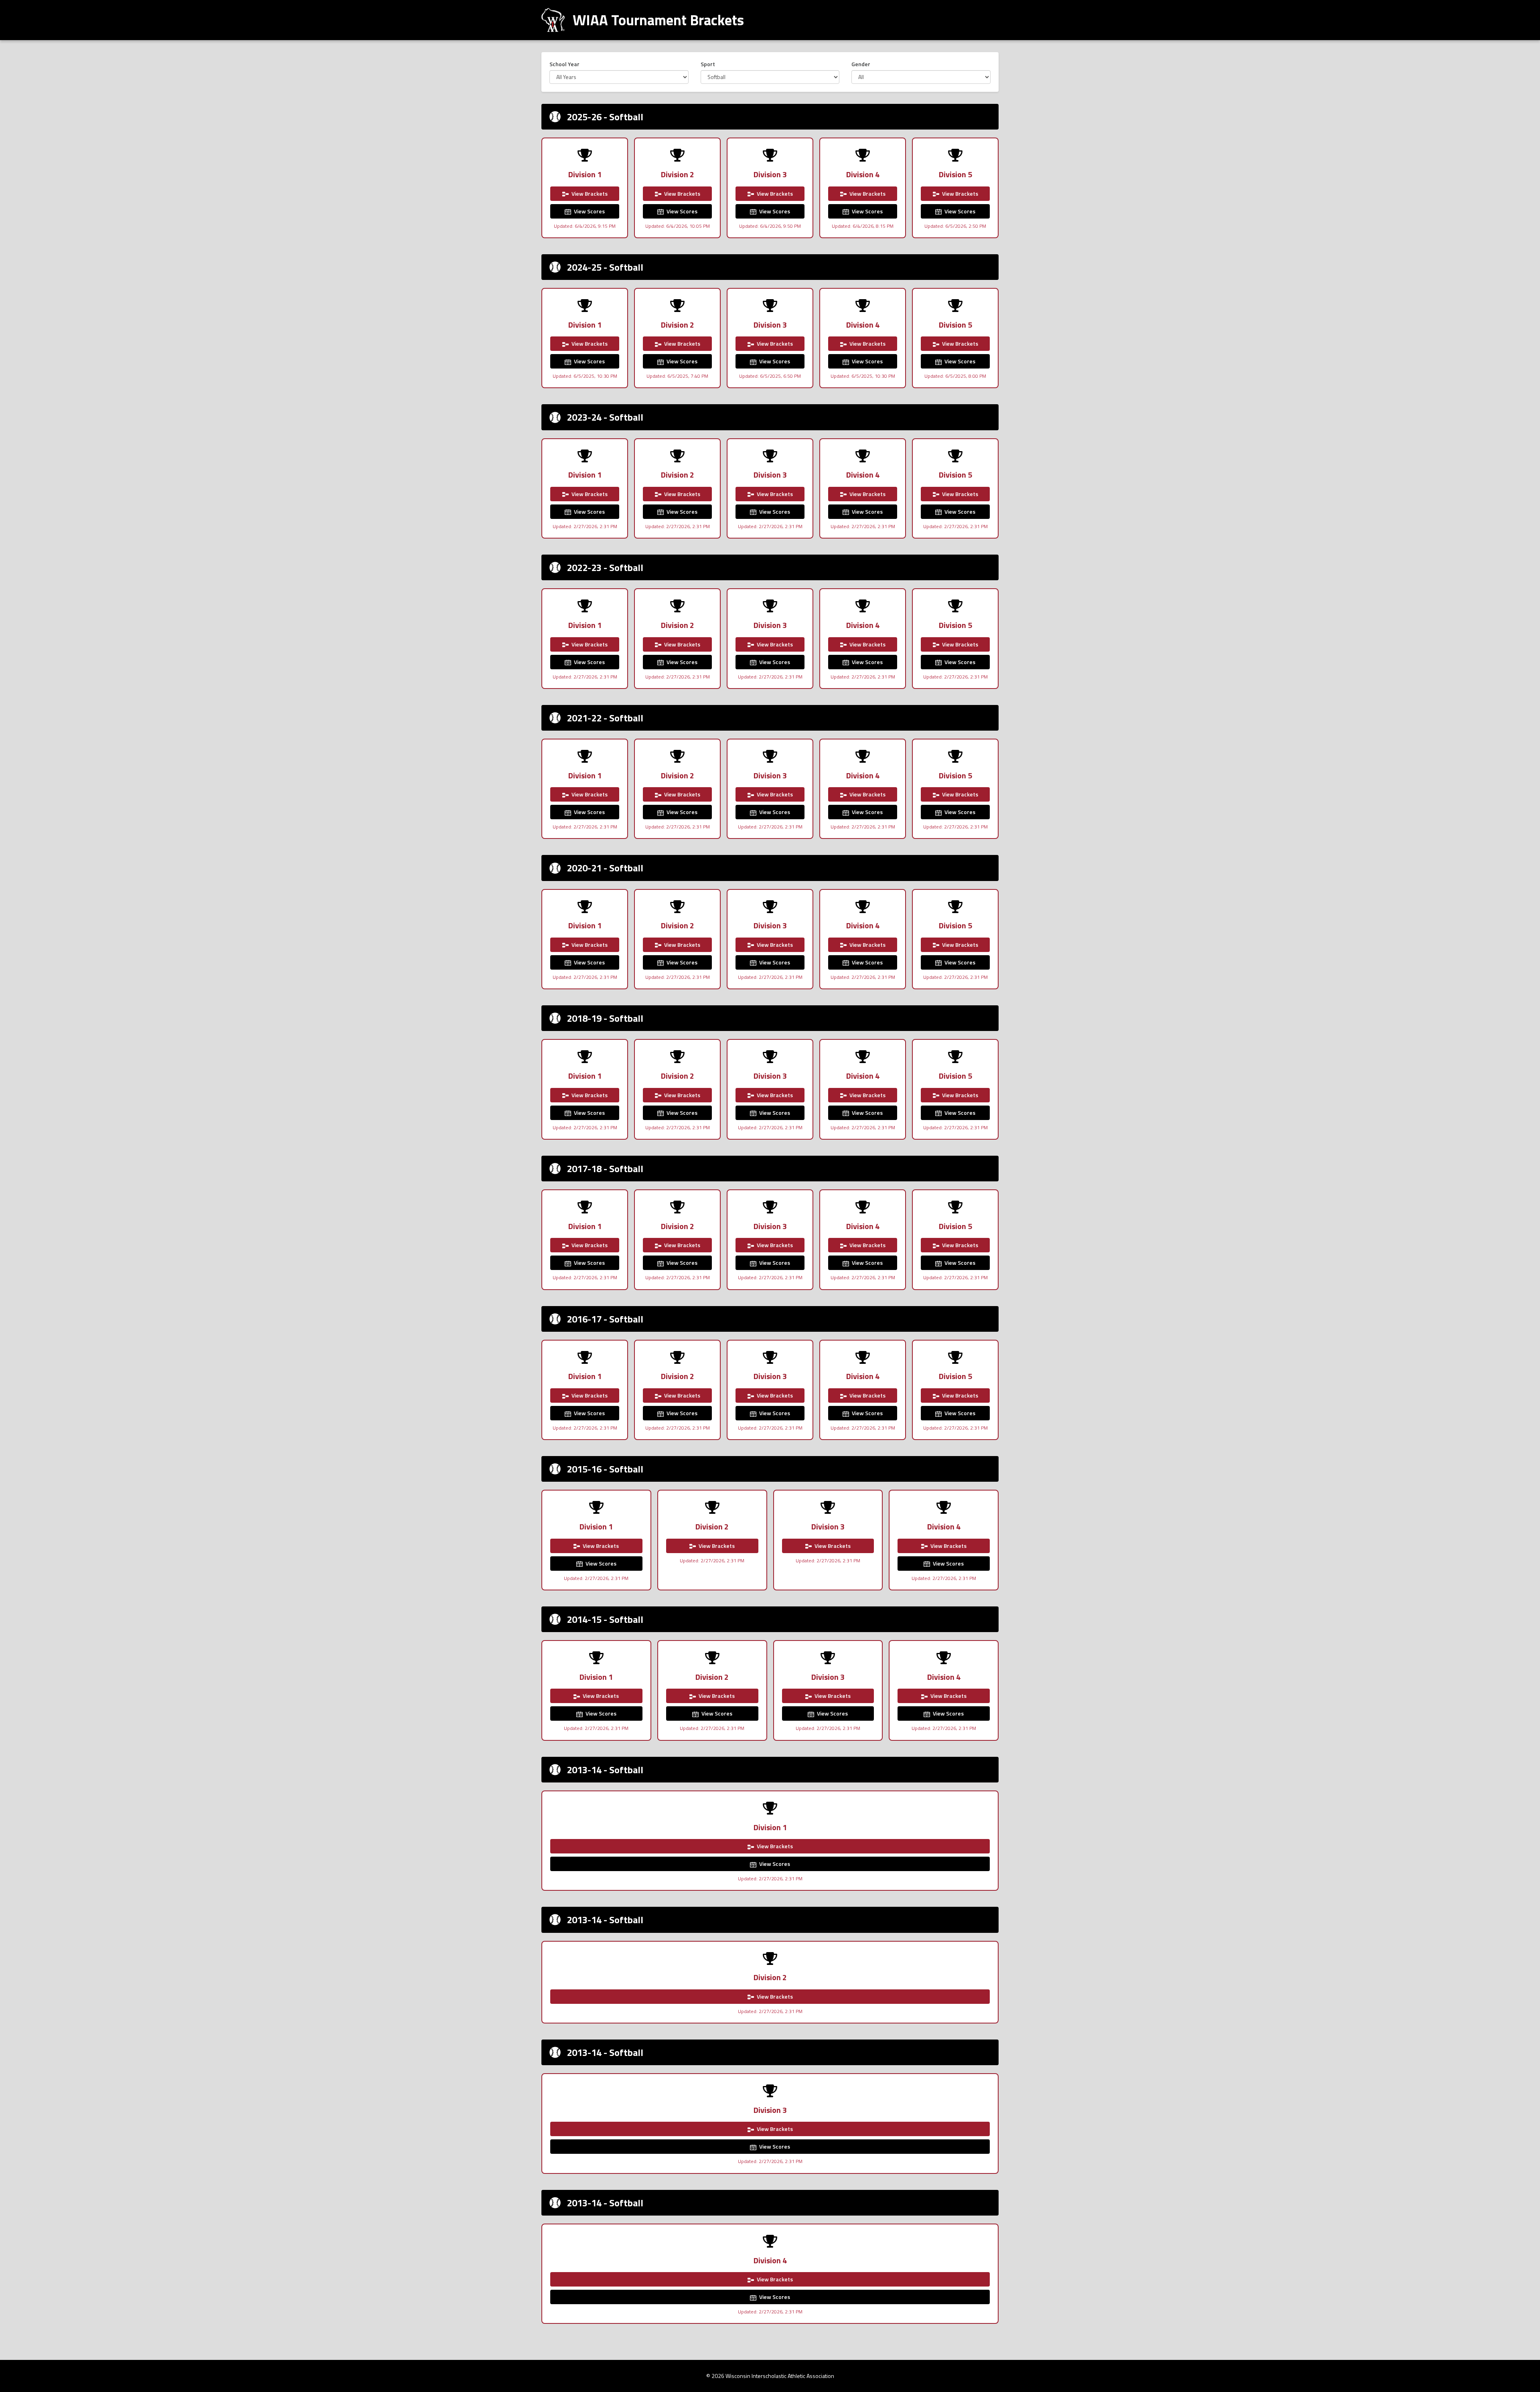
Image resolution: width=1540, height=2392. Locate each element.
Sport (708, 64)
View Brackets (589, 193)
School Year (564, 64)
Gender (861, 64)
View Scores (589, 211)
